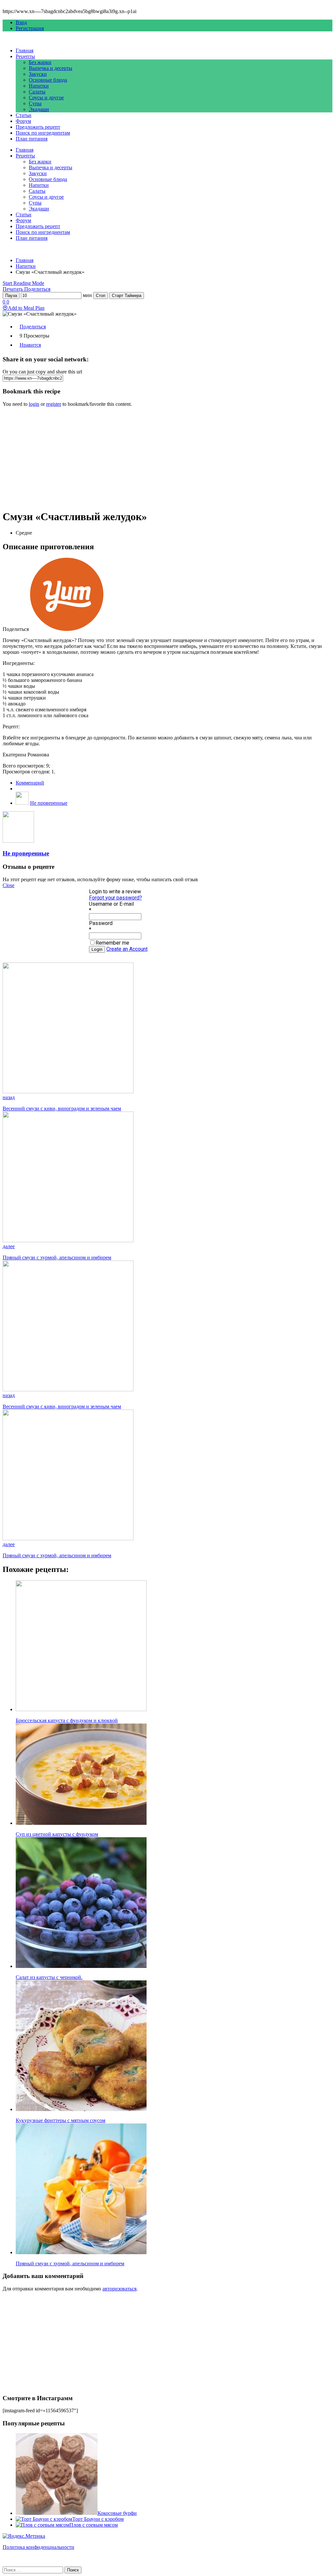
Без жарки (40, 62)
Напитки (39, 86)
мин (87, 295)
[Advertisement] (167, 458)
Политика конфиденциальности (38, 2547)
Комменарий (30, 783)
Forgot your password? (115, 898)
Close (9, 885)
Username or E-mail (111, 904)
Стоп (101, 296)
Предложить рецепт (38, 127)
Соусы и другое (46, 98)
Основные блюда (48, 80)
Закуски (38, 74)
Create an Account (127, 949)
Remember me (112, 943)
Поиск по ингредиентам (43, 133)
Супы (35, 103)
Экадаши (39, 109)
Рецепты (25, 56)
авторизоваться (119, 2289)
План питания (32, 139)
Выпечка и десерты (51, 68)
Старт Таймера (127, 296)
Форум (23, 121)
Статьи (24, 115)
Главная (25, 50)
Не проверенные (49, 803)
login (34, 404)
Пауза (11, 296)
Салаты (37, 92)
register (54, 404)
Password (101, 923)
